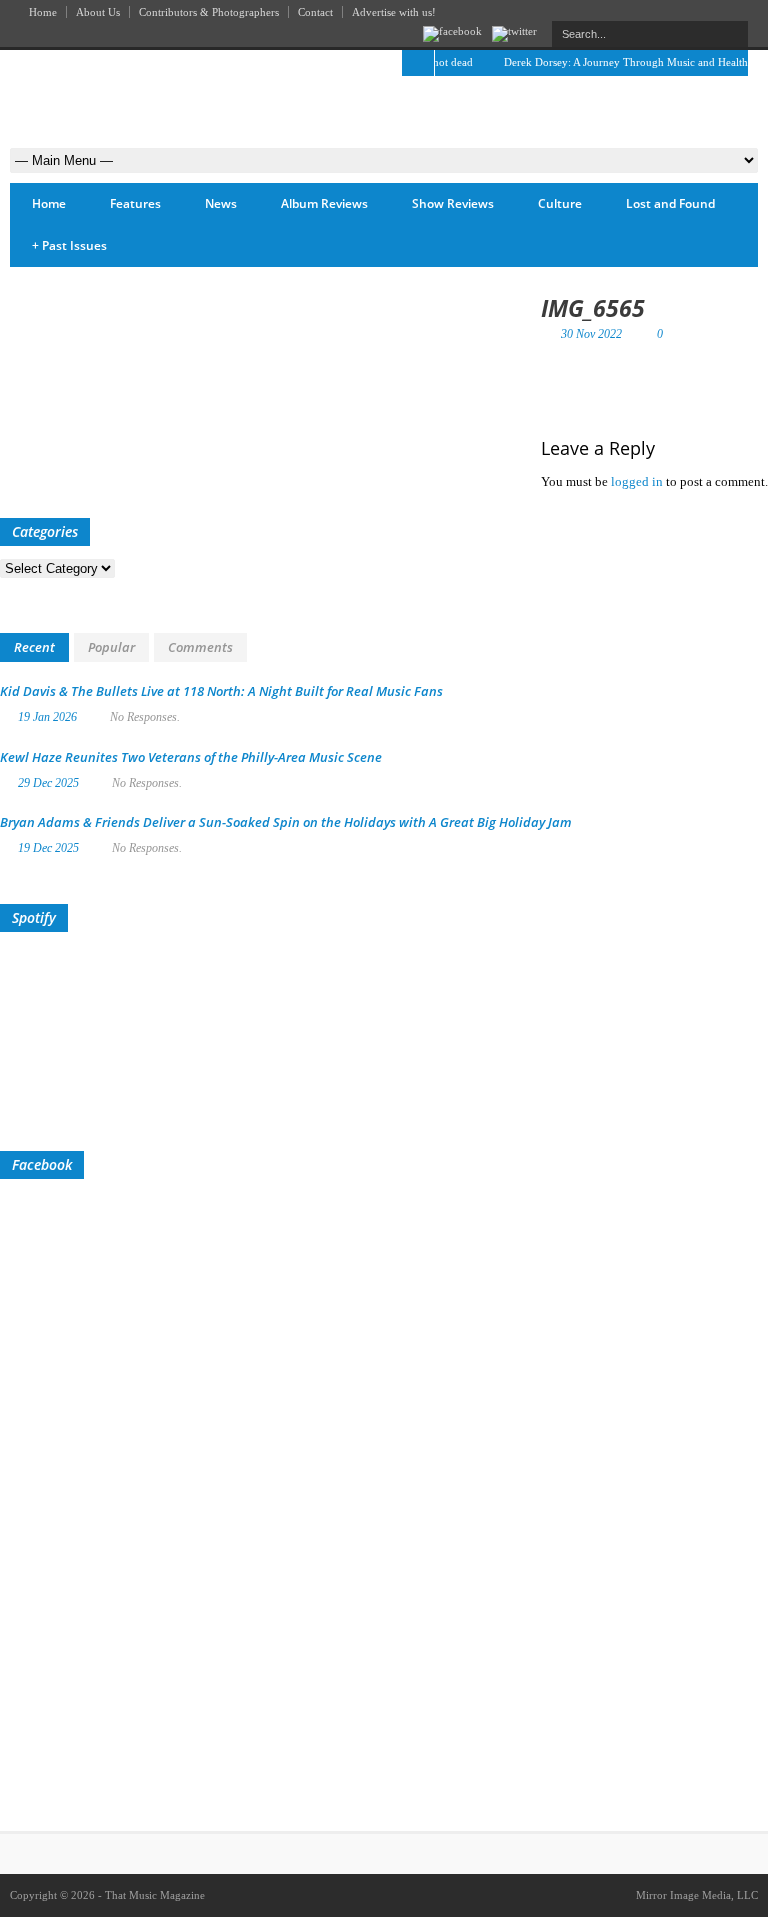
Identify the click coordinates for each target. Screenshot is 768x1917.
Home (43, 12)
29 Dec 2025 (48, 783)
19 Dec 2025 (48, 848)
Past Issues (69, 245)
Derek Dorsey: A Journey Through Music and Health (614, 62)
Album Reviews (324, 203)
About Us (98, 12)
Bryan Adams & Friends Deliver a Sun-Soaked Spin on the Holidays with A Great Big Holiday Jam (286, 822)
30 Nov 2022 (591, 334)
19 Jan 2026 (47, 717)
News (221, 203)
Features (135, 203)
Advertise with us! (394, 12)
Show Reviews (453, 203)
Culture (560, 203)
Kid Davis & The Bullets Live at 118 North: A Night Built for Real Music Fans (221, 691)
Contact (315, 12)
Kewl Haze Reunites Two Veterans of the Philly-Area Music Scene (191, 757)
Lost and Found (670, 203)
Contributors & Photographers (209, 12)
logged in (637, 481)
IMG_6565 (593, 308)
